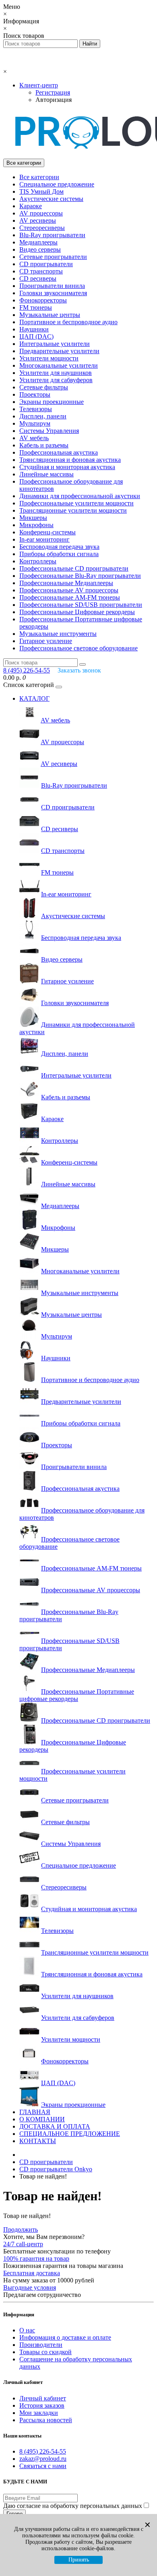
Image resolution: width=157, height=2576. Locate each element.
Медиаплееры (38, 242)
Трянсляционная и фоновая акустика (70, 460)
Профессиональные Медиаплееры (66, 583)
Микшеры (33, 518)
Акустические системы (51, 199)
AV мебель (34, 438)
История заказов (42, 2405)
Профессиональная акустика (59, 452)
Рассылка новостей (46, 2420)
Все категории (39, 177)
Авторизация (54, 100)
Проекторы (35, 394)
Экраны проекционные (52, 402)
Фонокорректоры (43, 300)
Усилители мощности (49, 358)
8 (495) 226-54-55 (43, 2451)
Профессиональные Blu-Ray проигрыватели (80, 576)
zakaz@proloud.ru (43, 2459)
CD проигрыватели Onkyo (56, 2169)
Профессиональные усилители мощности (76, 503)
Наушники (34, 329)
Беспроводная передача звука (59, 547)
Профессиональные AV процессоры (69, 590)
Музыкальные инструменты (58, 634)
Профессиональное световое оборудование (78, 648)
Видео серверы (40, 249)
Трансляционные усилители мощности (73, 510)
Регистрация (53, 92)
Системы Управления (49, 431)
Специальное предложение (57, 184)
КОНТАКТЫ (38, 2141)
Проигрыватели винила (52, 286)
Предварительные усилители (59, 351)
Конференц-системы (48, 532)
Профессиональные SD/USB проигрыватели (81, 605)
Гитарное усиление (46, 641)
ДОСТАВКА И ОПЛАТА (55, 2126)
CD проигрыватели (46, 264)
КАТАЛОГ (34, 698)
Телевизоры (36, 409)
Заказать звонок (79, 670)
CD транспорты (41, 271)
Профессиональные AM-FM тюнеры (70, 597)
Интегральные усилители (55, 344)
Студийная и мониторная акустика (67, 467)
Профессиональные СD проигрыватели (74, 568)
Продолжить (21, 2229)
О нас (27, 2330)
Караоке (31, 206)
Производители (41, 2345)
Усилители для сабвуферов (56, 380)
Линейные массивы (46, 474)
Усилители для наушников (56, 373)
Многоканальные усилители (59, 365)
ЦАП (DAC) (36, 336)
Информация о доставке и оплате (65, 2337)
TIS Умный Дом (41, 191)
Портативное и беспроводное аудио (68, 322)
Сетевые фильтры (44, 387)
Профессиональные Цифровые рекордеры (77, 612)
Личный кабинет (43, 2398)
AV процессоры (41, 213)
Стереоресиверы (42, 228)
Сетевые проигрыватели (53, 257)
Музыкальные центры (50, 315)
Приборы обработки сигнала (59, 554)
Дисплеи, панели (43, 416)
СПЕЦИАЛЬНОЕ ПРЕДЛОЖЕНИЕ (70, 2134)
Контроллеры (38, 561)
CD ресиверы (38, 278)
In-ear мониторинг (44, 539)
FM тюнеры (36, 307)
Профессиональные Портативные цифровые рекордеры (77, 1695)
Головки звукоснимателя (53, 293)
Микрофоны (36, 525)
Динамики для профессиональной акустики (80, 496)
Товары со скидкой (45, 2352)
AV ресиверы (38, 220)
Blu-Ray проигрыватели (52, 235)
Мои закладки (39, 2413)
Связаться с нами (43, 2466)
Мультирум (35, 423)
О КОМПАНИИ (42, 2119)
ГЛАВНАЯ (35, 2112)
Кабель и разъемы (44, 445)
